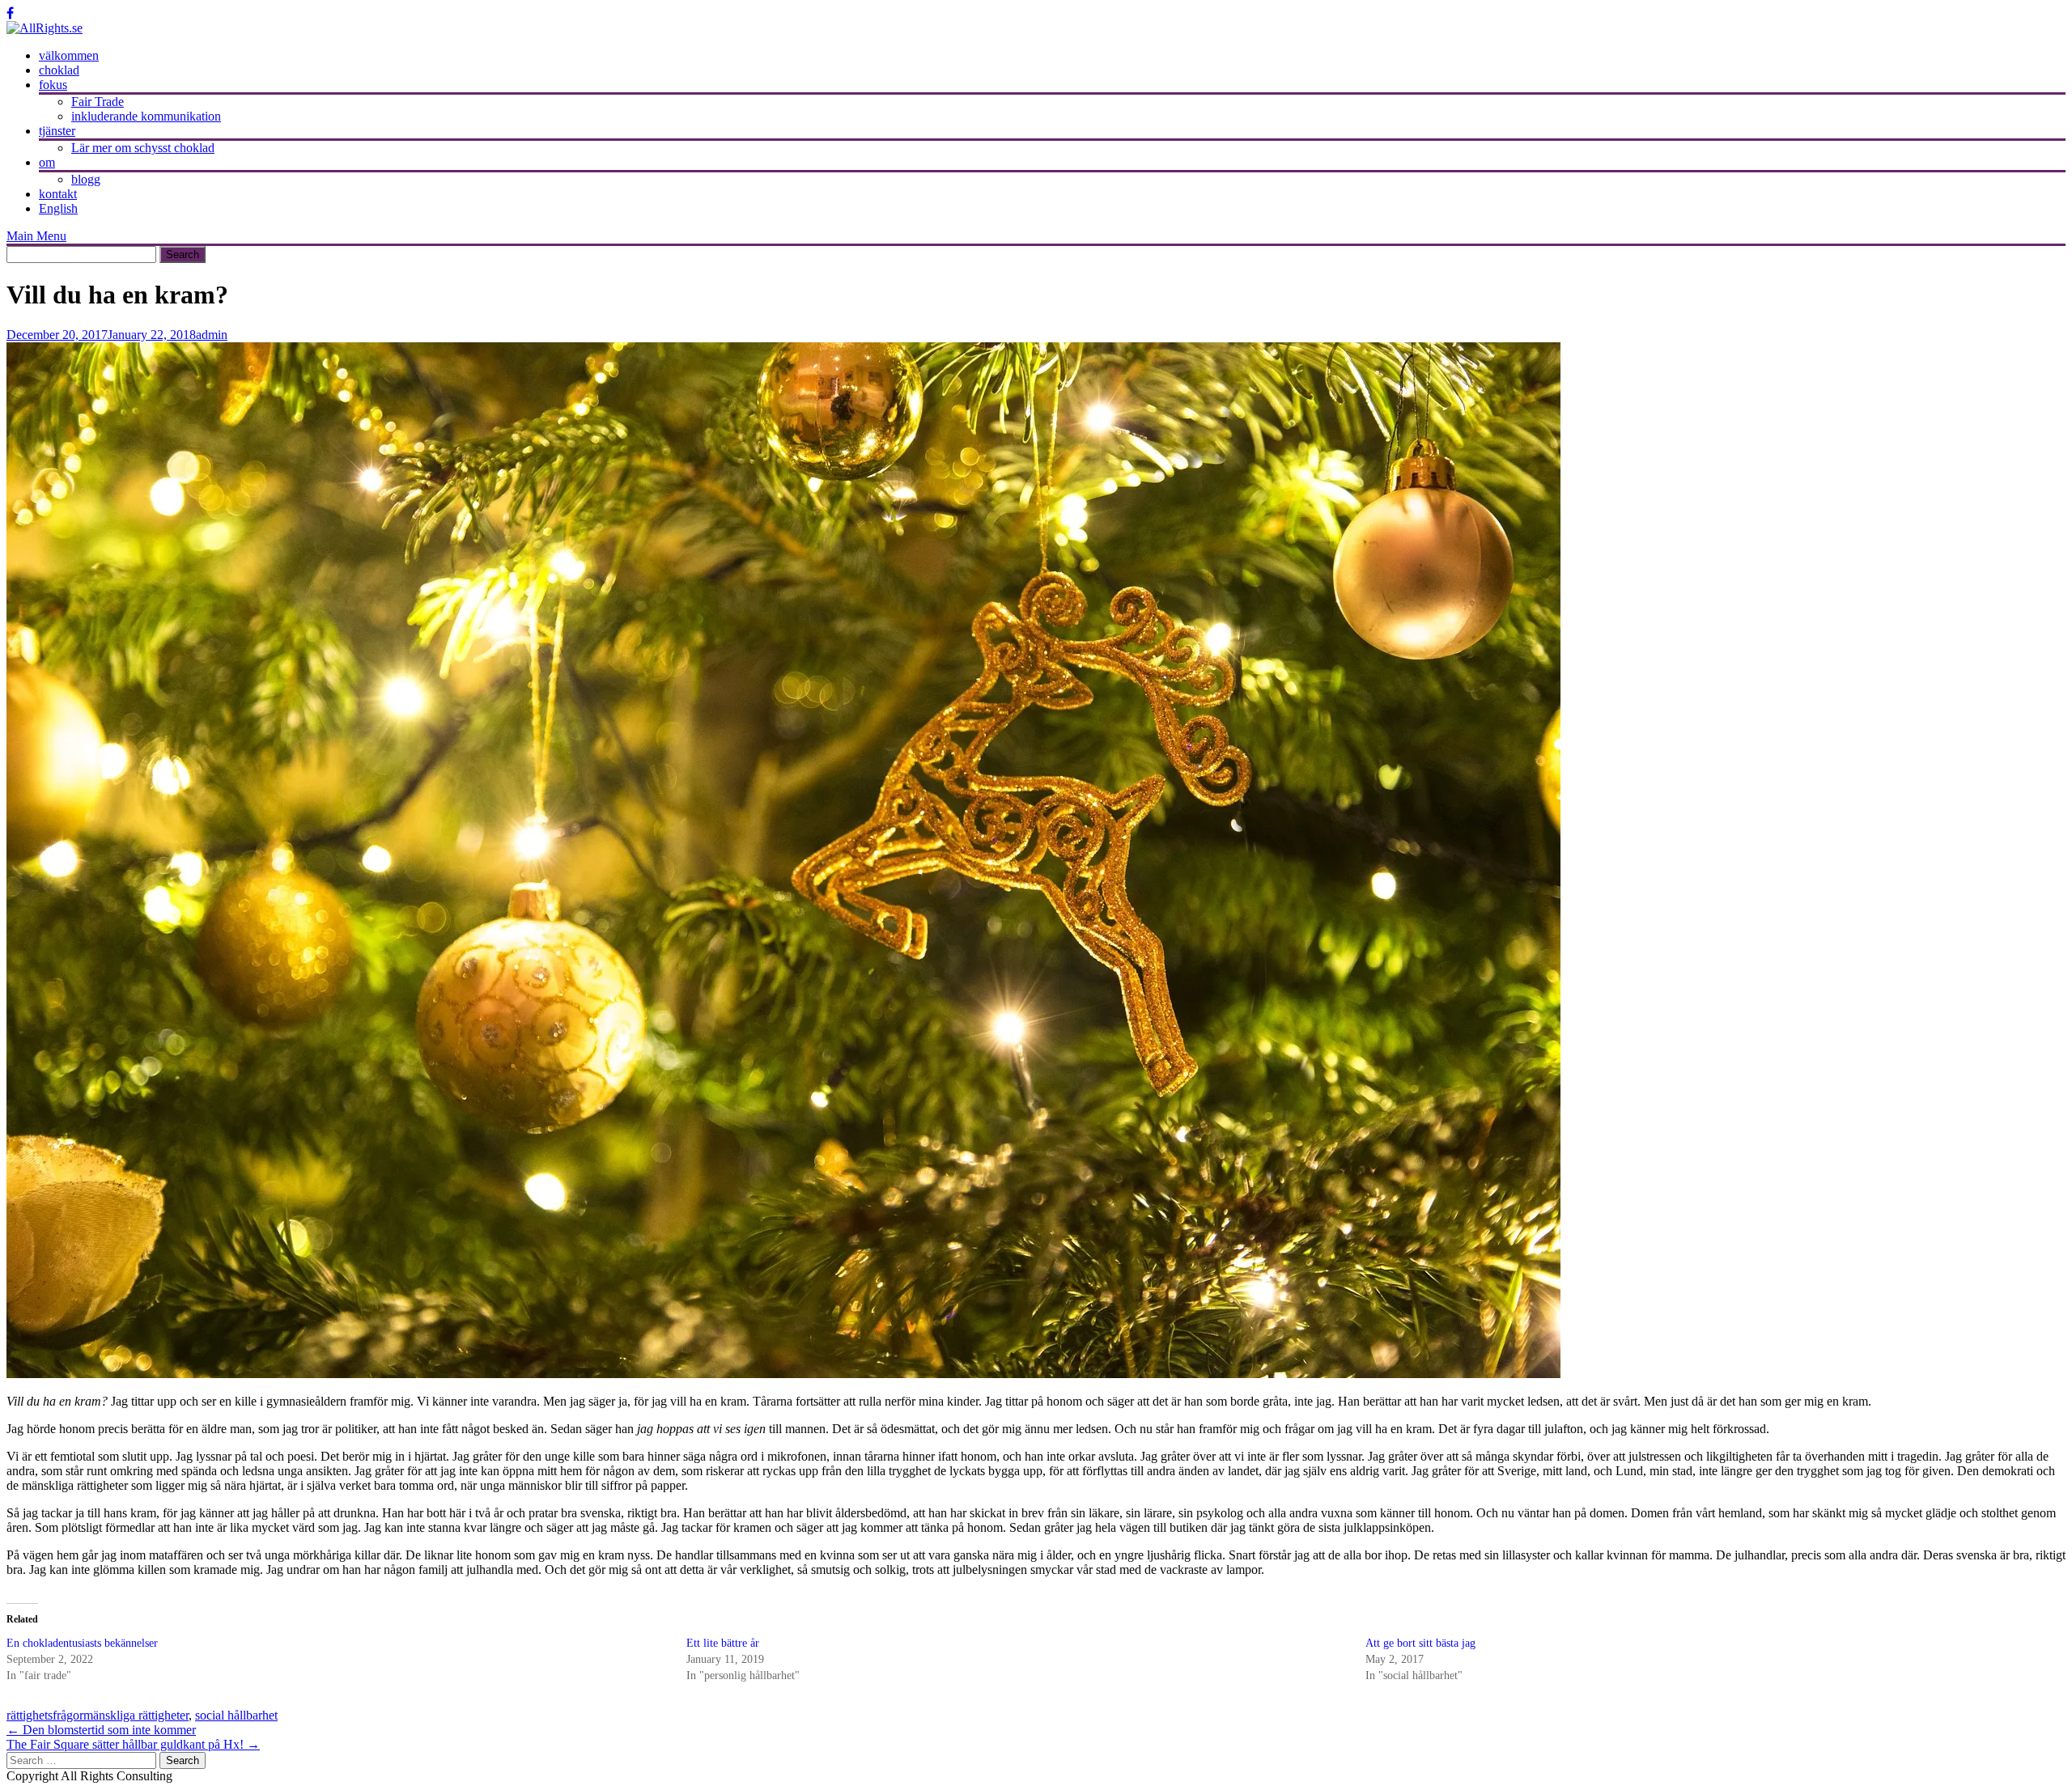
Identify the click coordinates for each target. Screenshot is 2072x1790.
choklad (59, 70)
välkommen (69, 55)
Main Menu (36, 236)
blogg (86, 179)
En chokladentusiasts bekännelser (82, 1643)
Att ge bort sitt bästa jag (1420, 1643)
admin (212, 335)
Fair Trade (98, 102)
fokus (53, 85)
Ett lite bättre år (723, 1643)
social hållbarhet (236, 1715)
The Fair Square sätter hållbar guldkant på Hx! (133, 1744)
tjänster (57, 131)
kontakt (58, 194)
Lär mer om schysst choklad (143, 148)
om (47, 162)
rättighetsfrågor (45, 1715)
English (58, 208)
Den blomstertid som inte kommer (101, 1730)
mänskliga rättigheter (136, 1715)
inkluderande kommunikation (146, 116)
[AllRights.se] (45, 28)
